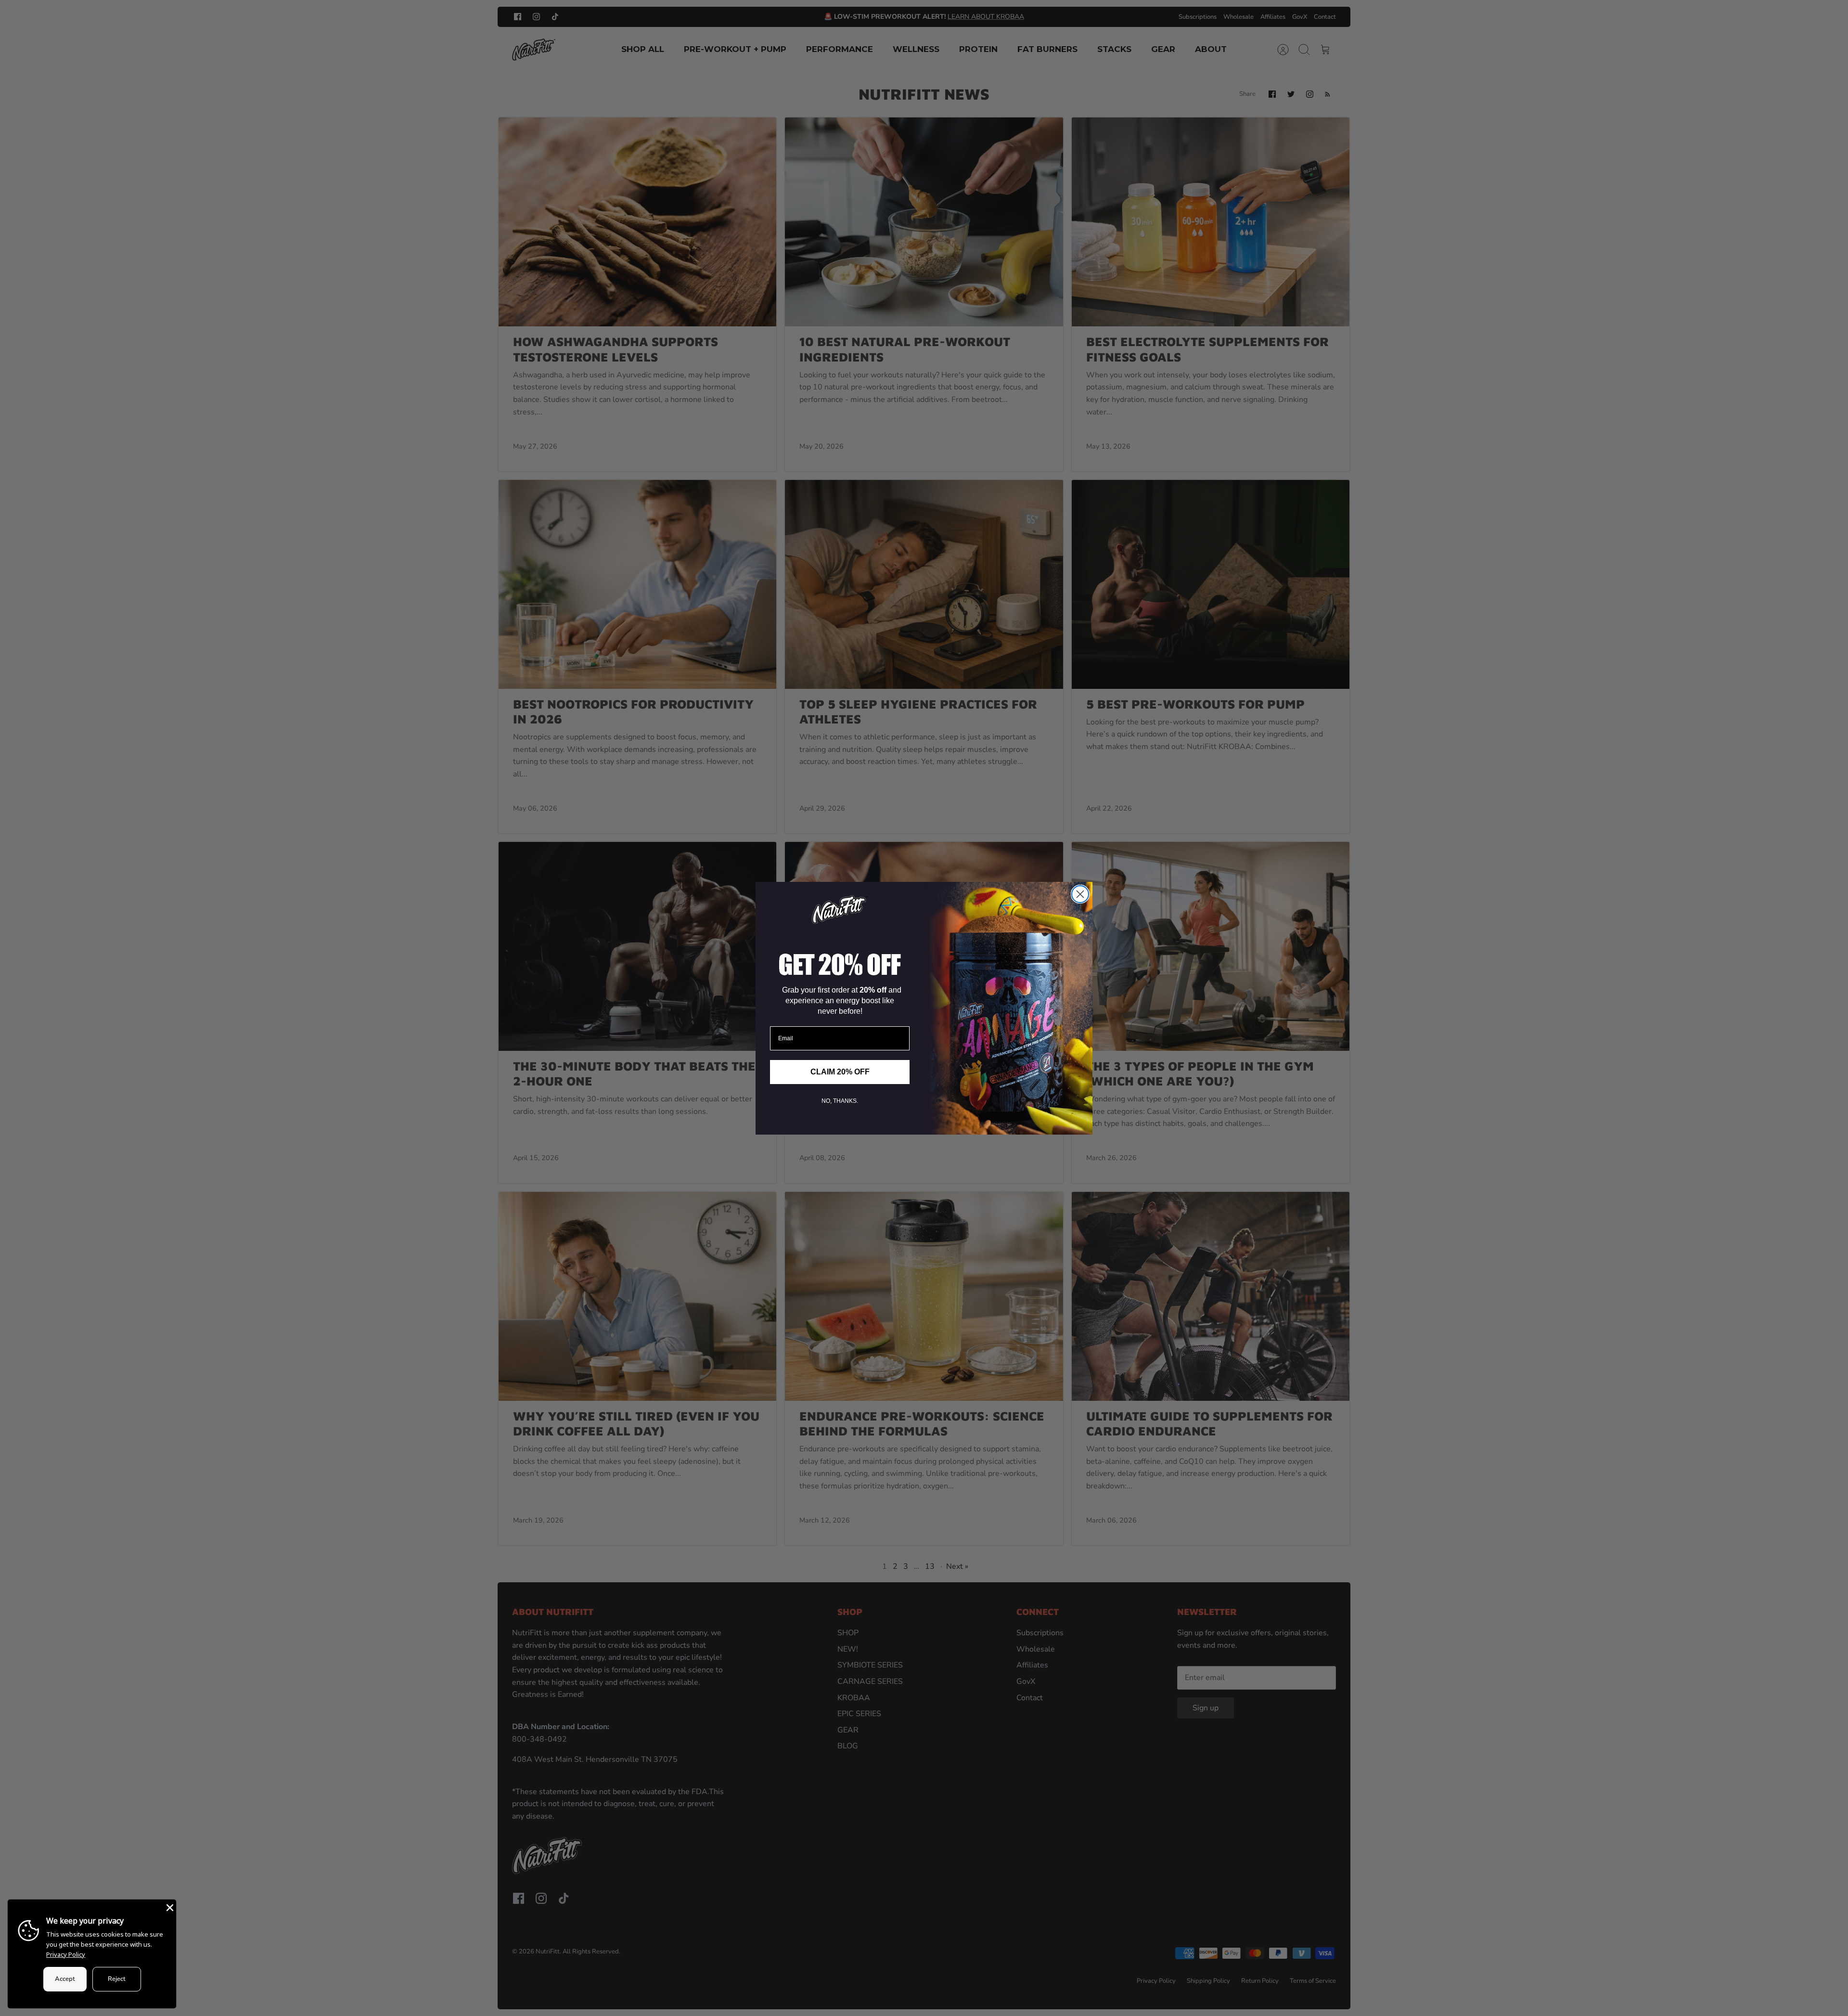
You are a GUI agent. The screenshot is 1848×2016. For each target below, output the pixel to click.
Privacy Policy (66, 1954)
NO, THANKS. (840, 1101)
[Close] (169, 1907)
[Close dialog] (1080, 894)
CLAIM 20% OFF (840, 1072)
